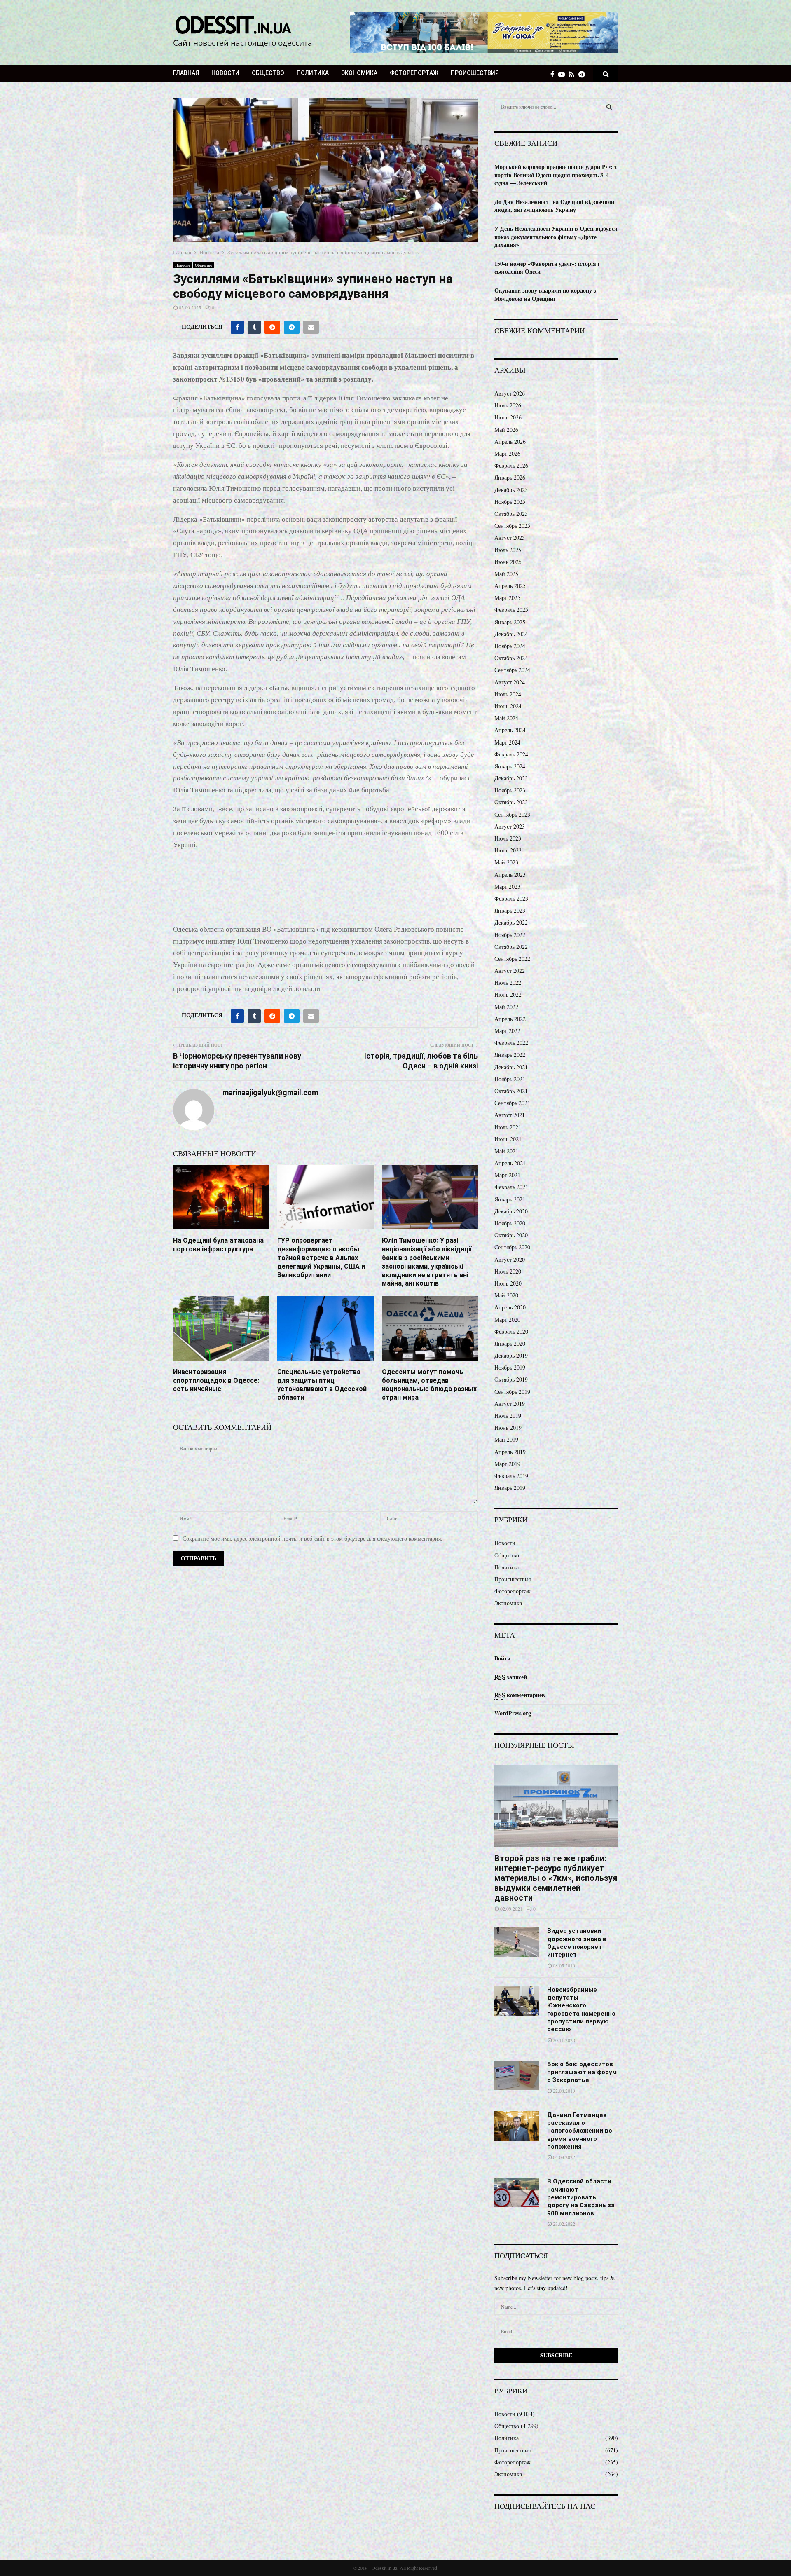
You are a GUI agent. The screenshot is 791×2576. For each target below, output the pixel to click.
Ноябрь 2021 (510, 1079)
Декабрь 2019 (511, 1355)
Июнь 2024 (508, 706)
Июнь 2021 (508, 1139)
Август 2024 (510, 682)
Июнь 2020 (508, 1283)
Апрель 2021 (510, 1163)
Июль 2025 (508, 550)
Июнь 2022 (508, 994)
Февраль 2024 (511, 754)
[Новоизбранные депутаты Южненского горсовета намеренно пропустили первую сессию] (517, 2001)
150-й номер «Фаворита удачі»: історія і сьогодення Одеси (547, 268)
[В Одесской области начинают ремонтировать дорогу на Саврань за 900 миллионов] (517, 2192)
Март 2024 (507, 742)
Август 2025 (510, 537)
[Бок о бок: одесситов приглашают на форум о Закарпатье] (517, 2075)
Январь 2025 (510, 622)
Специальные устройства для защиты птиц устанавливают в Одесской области (322, 1385)
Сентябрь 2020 (512, 1247)
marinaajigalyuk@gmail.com (270, 1092)
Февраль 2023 (511, 898)
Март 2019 (507, 1464)
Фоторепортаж (414, 73)
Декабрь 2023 (511, 778)
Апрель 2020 (510, 1307)
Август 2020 (510, 1259)
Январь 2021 (510, 1199)
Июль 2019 (508, 1416)
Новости (225, 73)
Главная (186, 73)
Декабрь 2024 (511, 634)
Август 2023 (510, 826)
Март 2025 (507, 598)
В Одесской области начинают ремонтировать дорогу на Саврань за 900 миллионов (581, 2197)
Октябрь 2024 (511, 658)
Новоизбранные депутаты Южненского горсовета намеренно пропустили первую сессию (581, 2010)
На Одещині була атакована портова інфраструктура (218, 1245)
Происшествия (475, 73)
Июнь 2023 (508, 850)
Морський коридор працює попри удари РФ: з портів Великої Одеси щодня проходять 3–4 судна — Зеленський (556, 175)
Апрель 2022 (510, 1019)
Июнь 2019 (508, 1427)
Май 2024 (506, 718)
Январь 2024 (510, 766)
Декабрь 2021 (511, 1067)
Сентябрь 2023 (512, 814)
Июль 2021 (508, 1127)
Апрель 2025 (510, 586)
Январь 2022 (510, 1055)
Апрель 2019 (510, 1452)
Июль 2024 (508, 694)
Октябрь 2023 (511, 802)
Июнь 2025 (508, 562)
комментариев (520, 1695)
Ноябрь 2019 (510, 1367)
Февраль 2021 (511, 1187)
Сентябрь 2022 (512, 959)
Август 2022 (510, 971)
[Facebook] (554, 74)
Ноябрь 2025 (510, 502)
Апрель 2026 (510, 441)
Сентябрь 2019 (512, 1392)
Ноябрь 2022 (510, 935)
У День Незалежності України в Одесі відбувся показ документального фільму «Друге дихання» (556, 237)
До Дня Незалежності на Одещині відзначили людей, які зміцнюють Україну (554, 206)
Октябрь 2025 (511, 514)
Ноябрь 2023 (510, 790)
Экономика (359, 73)
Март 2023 (507, 886)
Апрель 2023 (510, 875)
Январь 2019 (510, 1488)
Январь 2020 (510, 1343)
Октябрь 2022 (511, 947)
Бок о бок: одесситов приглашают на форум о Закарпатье (582, 2072)
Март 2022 (507, 1031)
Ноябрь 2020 (510, 1223)
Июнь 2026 (508, 417)
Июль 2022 (508, 982)
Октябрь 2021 (511, 1091)
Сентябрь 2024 (512, 670)
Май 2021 (506, 1151)
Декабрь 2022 (511, 922)
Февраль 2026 (511, 465)
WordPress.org (513, 1713)
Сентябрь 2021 (512, 1103)
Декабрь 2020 (511, 1211)
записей (511, 1677)
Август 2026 (510, 393)
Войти (502, 1658)
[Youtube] (564, 74)
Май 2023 (506, 862)
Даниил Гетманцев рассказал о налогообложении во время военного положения (580, 2131)
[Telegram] (584, 74)
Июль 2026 (508, 405)
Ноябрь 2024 (510, 646)
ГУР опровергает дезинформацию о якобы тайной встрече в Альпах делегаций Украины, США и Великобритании (321, 1258)
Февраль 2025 (511, 610)
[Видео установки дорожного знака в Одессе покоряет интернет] (517, 1942)
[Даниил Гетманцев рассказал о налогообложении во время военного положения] (517, 2126)
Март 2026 (507, 453)
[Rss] (574, 74)
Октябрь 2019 (511, 1379)
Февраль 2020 (511, 1331)
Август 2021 (510, 1115)
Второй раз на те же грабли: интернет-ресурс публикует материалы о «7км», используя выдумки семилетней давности (556, 1878)
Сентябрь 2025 (512, 526)
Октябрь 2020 (511, 1235)
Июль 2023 (508, 838)
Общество (268, 73)
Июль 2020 (508, 1271)
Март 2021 (507, 1175)
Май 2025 (506, 574)
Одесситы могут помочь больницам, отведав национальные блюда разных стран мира (429, 1385)
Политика (313, 73)
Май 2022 (506, 1007)
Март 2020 (507, 1320)
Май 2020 (506, 1295)
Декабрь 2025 (511, 490)
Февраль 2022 (511, 1043)
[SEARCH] (609, 107)
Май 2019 (506, 1439)
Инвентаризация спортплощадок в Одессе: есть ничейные (216, 1381)
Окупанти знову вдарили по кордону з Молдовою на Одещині (545, 294)
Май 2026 (506, 430)
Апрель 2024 (510, 730)
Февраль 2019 (511, 1476)
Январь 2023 (510, 910)
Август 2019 (510, 1404)
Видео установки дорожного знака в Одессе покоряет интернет (577, 1943)
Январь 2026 (510, 477)
